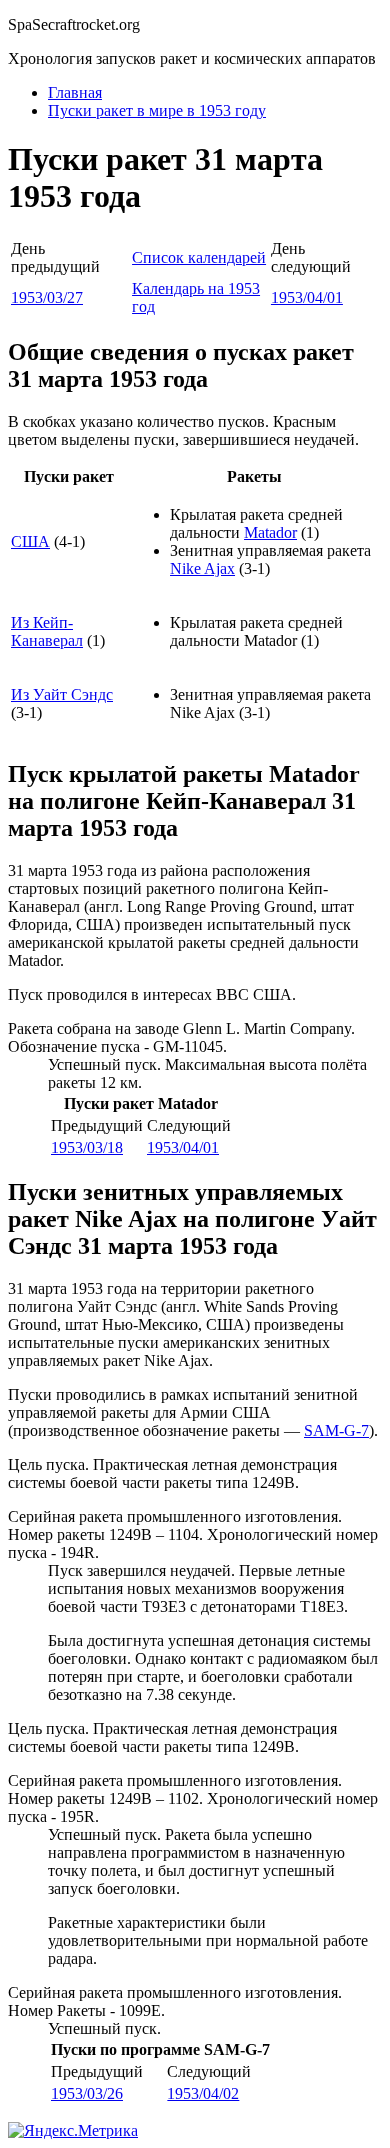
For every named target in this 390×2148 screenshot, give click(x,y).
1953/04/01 (307, 297)
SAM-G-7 (336, 1430)
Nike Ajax (202, 568)
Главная (75, 92)
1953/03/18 (87, 1147)
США (30, 541)
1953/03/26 (87, 2093)
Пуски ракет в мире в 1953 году (157, 110)
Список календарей (199, 257)
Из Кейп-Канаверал (47, 631)
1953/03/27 (47, 297)
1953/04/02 (203, 2093)
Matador (270, 532)
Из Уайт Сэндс (62, 694)
